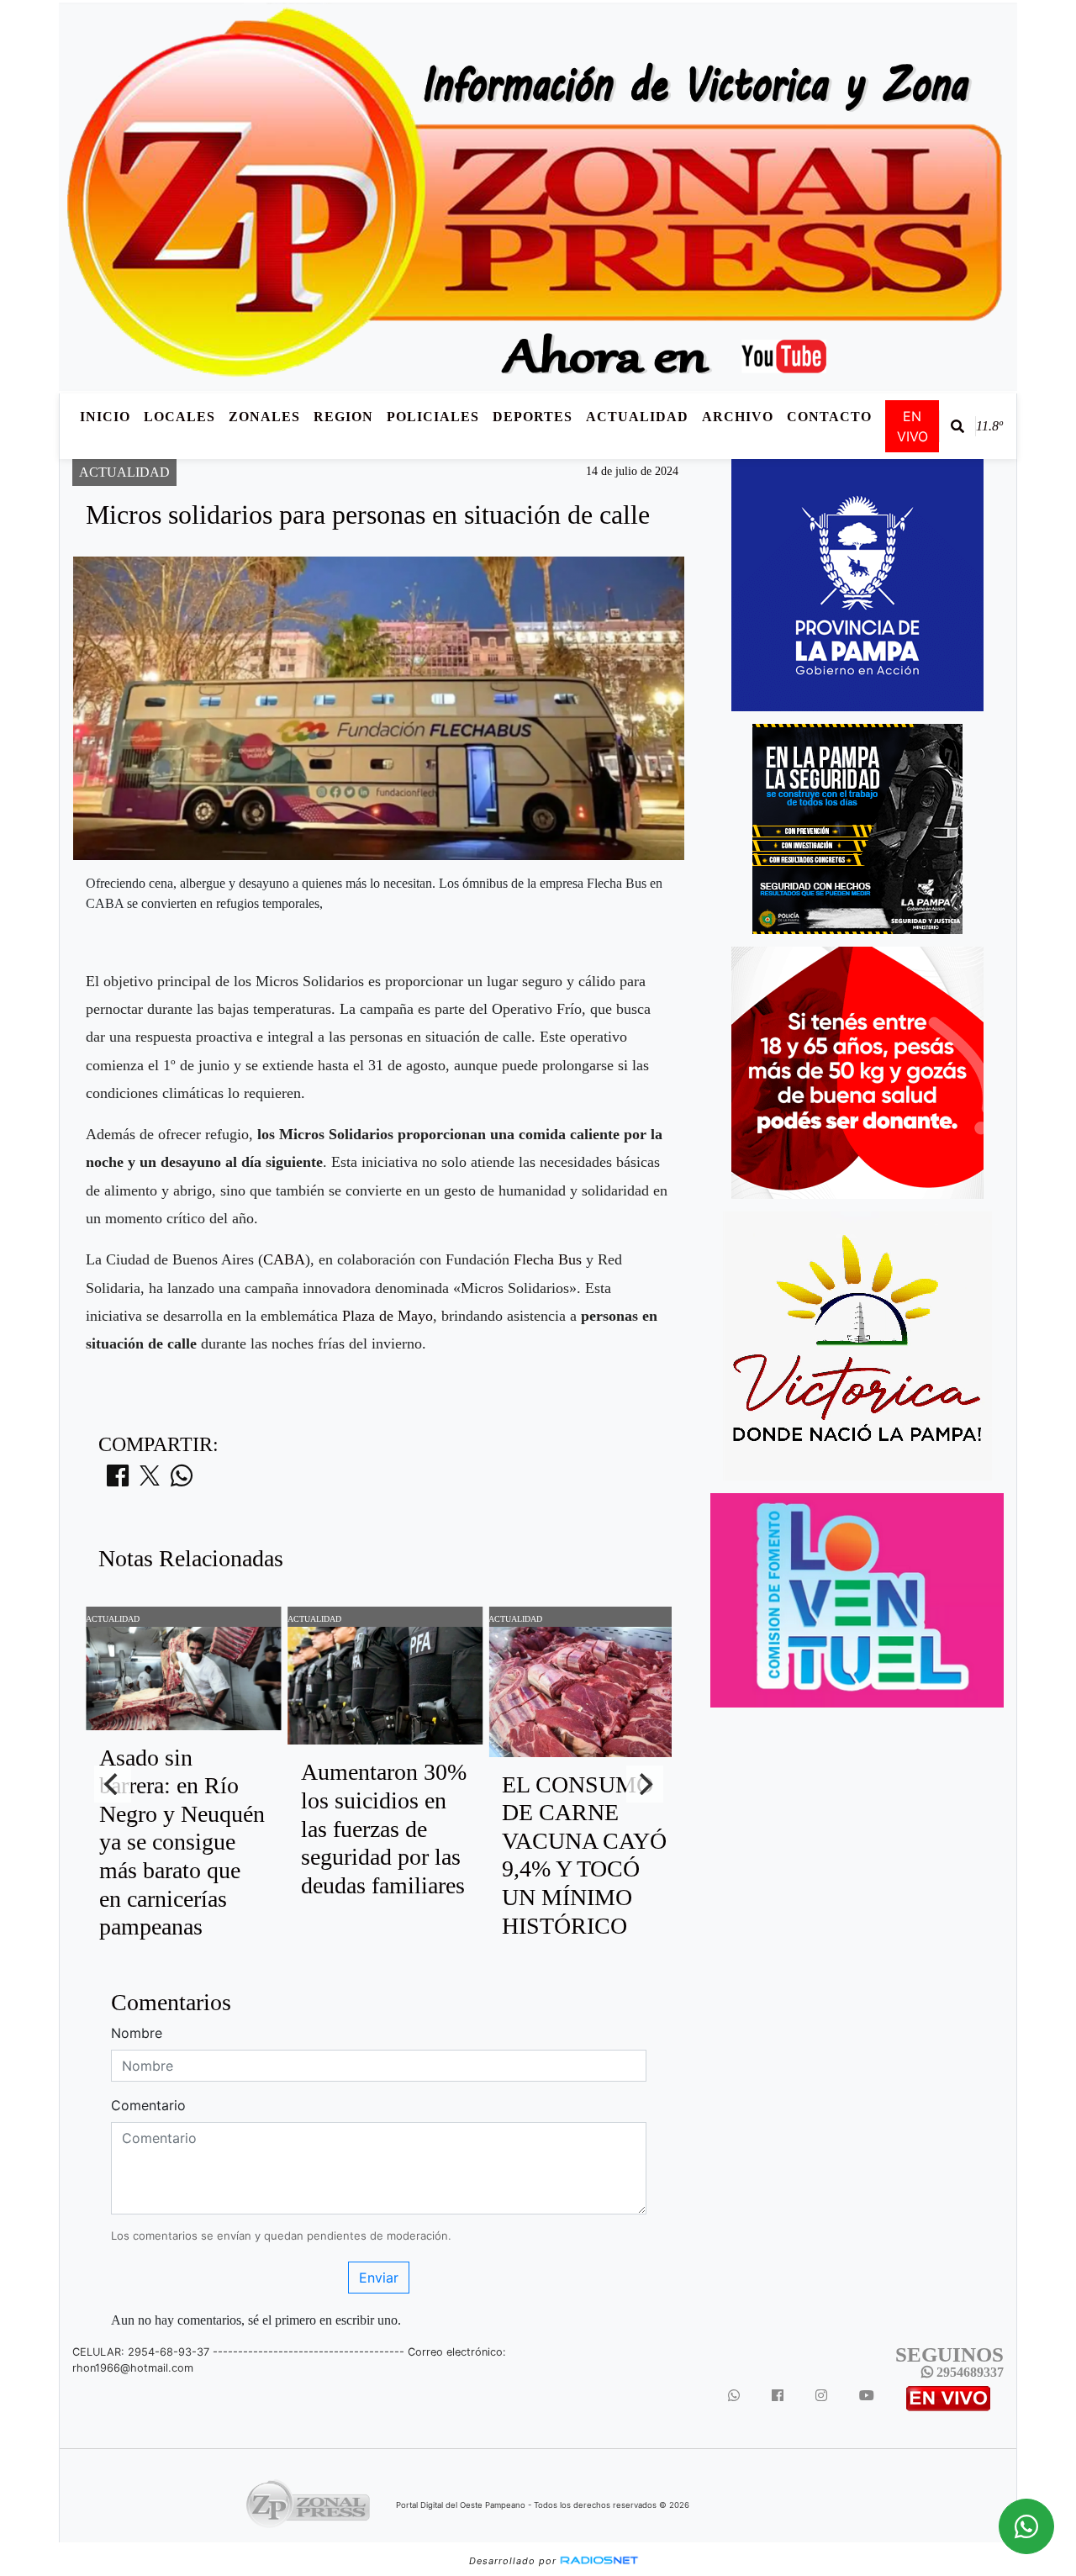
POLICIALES (433, 417)
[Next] (645, 1784)
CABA (284, 1259)
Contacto (829, 417)
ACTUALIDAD (637, 417)
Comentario (148, 2105)
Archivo (738, 417)
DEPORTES (533, 417)
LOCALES (179, 417)
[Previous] (113, 1784)
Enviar (379, 2278)
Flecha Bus (548, 1259)
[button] (957, 426)
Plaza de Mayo (388, 1316)
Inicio (105, 417)
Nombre (137, 2033)
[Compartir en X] (150, 1481)
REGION (343, 417)
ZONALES (264, 417)
